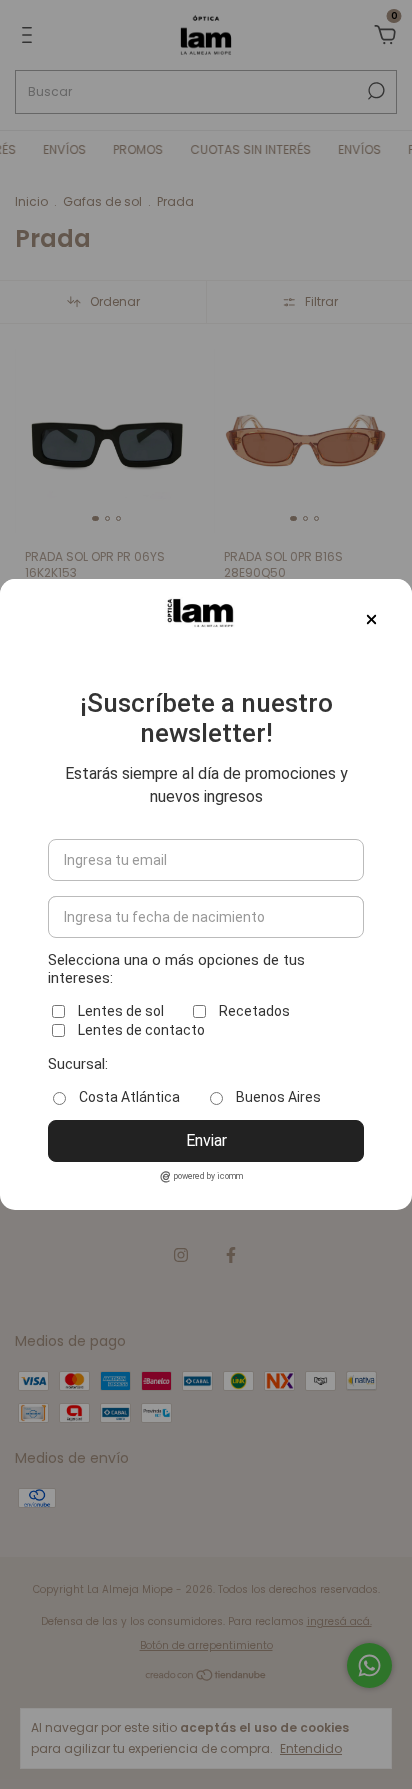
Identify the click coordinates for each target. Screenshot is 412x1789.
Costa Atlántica (129, 1097)
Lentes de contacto (141, 1030)
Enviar (206, 1140)
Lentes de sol (121, 1011)
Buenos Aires (278, 1097)
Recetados (254, 1011)
